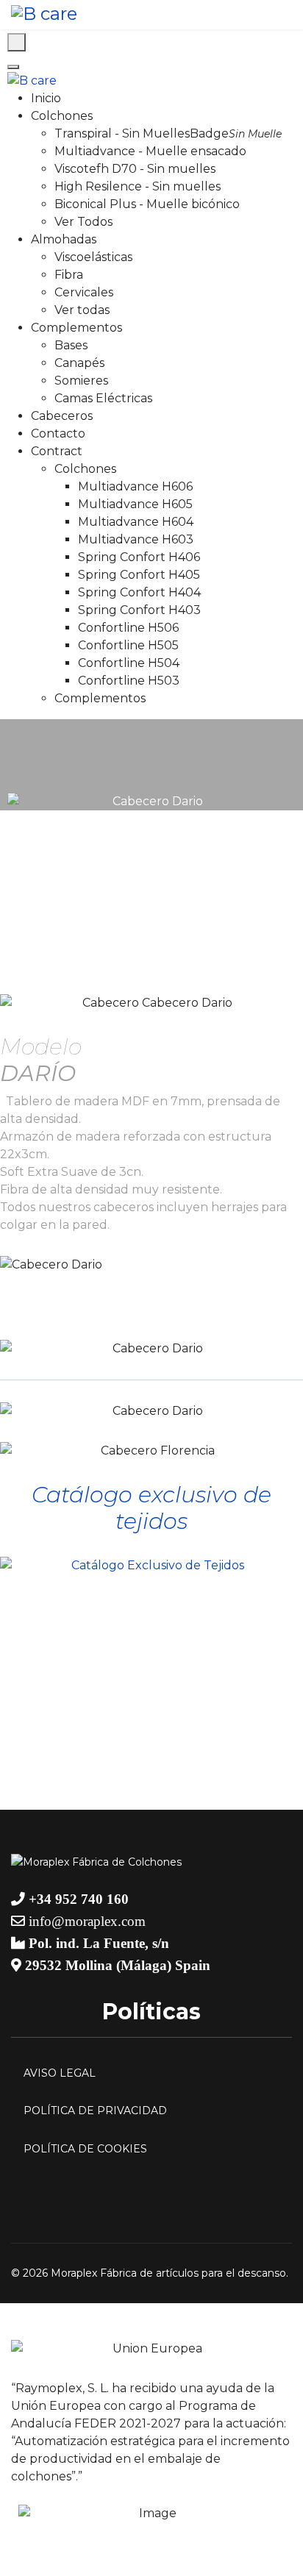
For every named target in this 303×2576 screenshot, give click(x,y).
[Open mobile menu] (17, 42)
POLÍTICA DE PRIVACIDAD (95, 2111)
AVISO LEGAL (60, 2073)
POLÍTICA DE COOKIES (85, 2149)
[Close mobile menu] (13, 67)
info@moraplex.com (85, 1921)
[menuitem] (46, 98)
